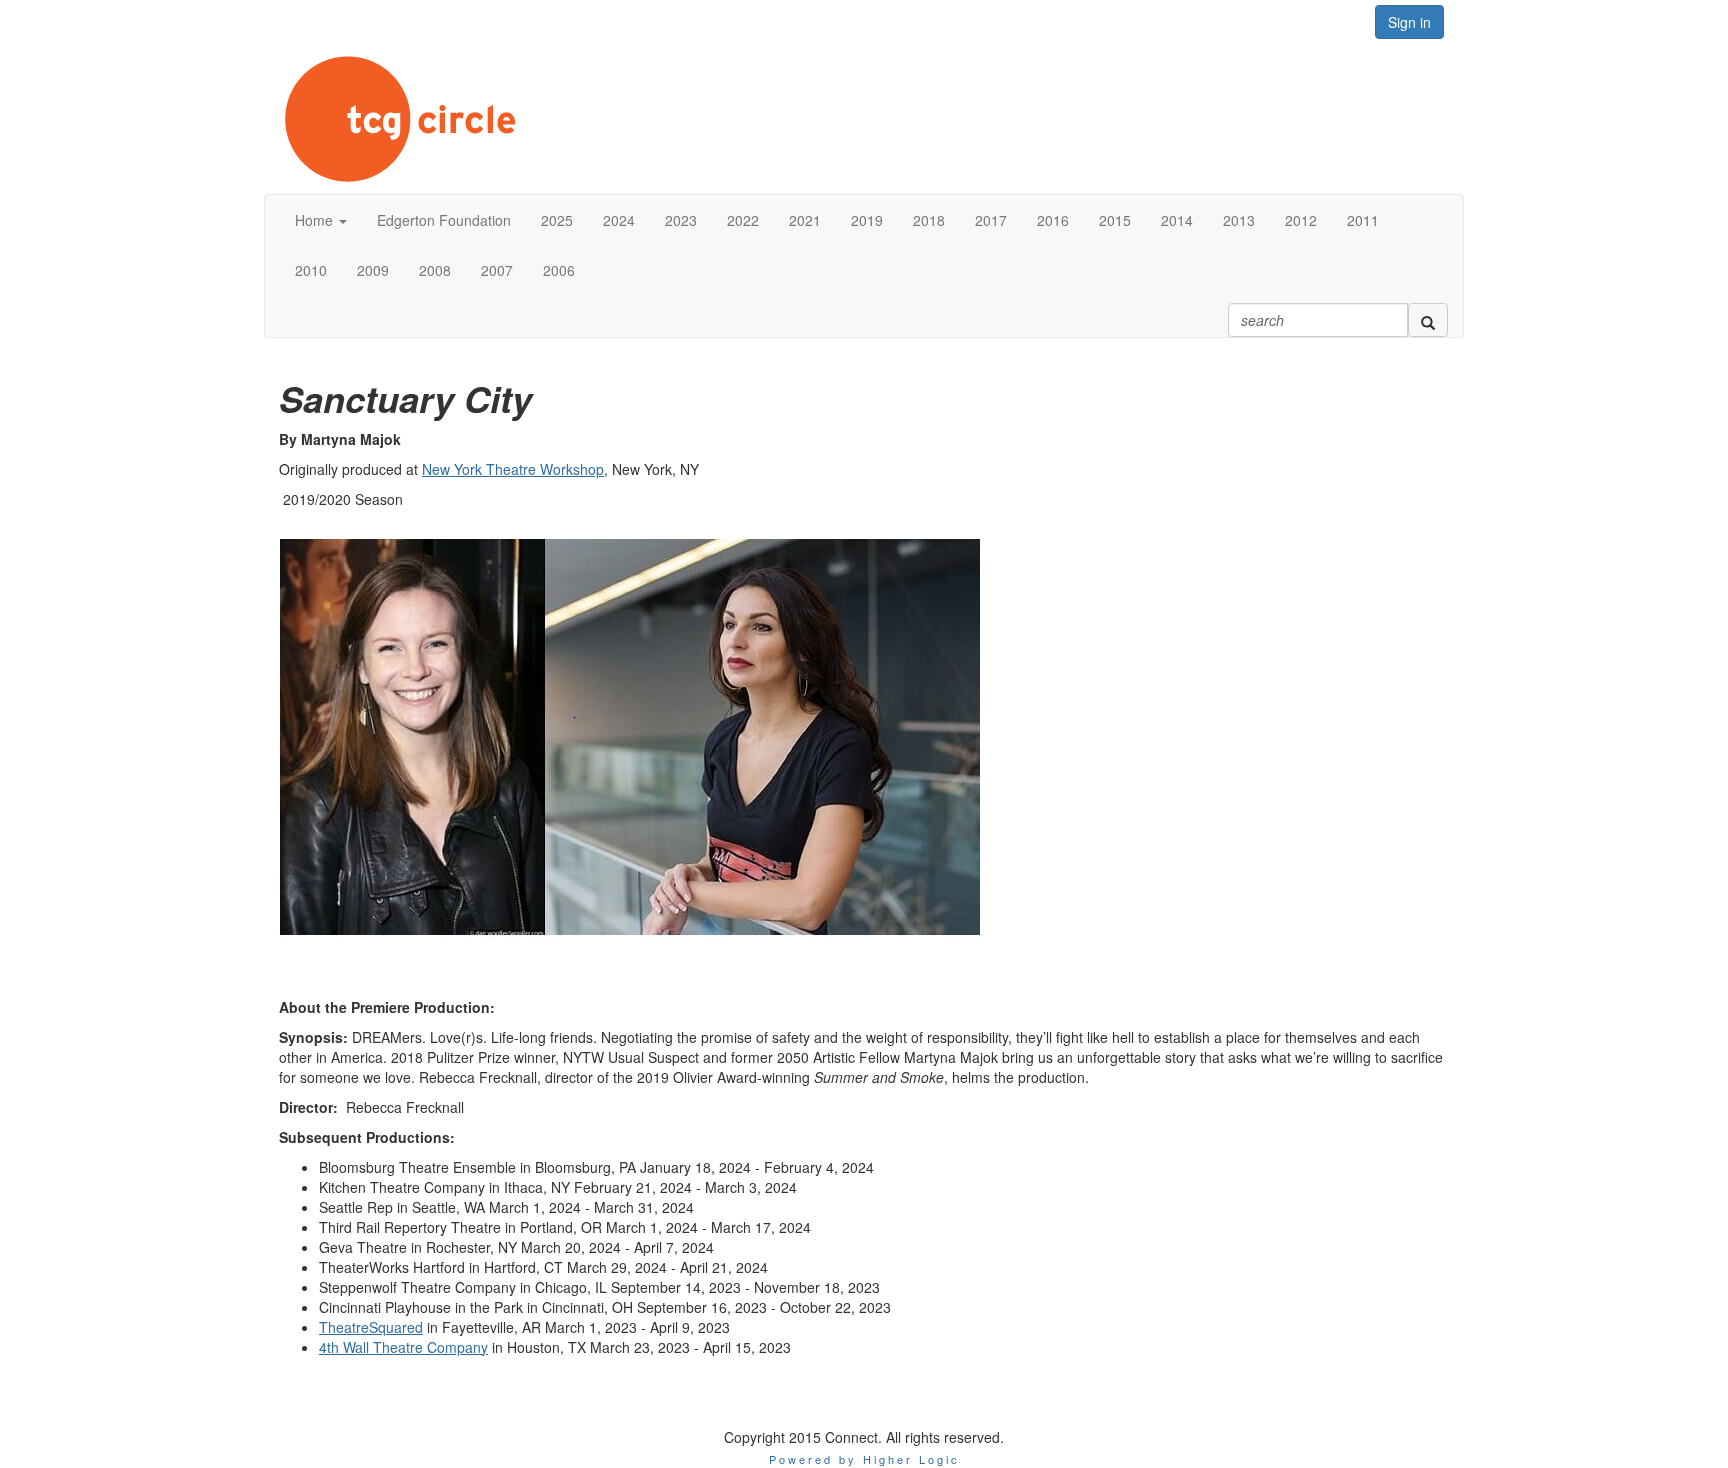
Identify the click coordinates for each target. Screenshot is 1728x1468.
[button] (321, 220)
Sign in (1409, 22)
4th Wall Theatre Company (403, 1347)
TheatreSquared (371, 1327)
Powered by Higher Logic (864, 1459)
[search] (1428, 320)
